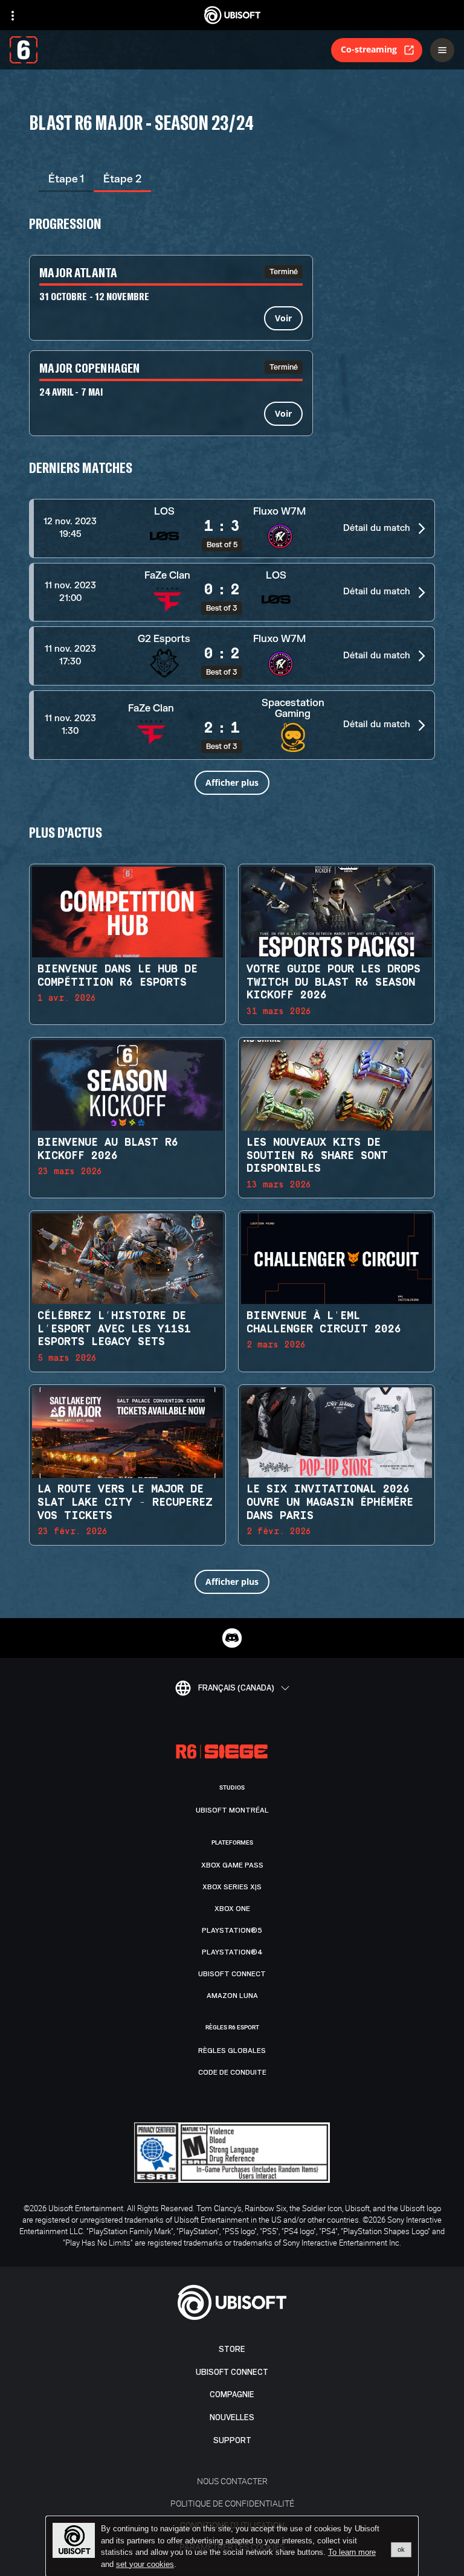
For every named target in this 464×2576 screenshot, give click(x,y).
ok (401, 2549)
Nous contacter (232, 2481)
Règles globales (232, 2051)
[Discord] (232, 1638)
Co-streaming (369, 49)
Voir (283, 318)
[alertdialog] (232, 2546)
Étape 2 (122, 179)
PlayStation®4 (232, 1952)
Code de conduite (232, 2072)
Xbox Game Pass (232, 1865)
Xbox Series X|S (232, 1887)
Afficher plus (232, 782)
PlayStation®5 (232, 1930)
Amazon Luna (232, 1996)
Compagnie (232, 2395)
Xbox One (232, 1909)
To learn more (352, 2552)
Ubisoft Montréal (232, 1810)
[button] (232, 528)
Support (232, 2440)
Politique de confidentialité (232, 2503)
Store (232, 2349)
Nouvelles (232, 2417)
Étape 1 (66, 179)
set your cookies (145, 2565)
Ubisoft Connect (232, 2372)
